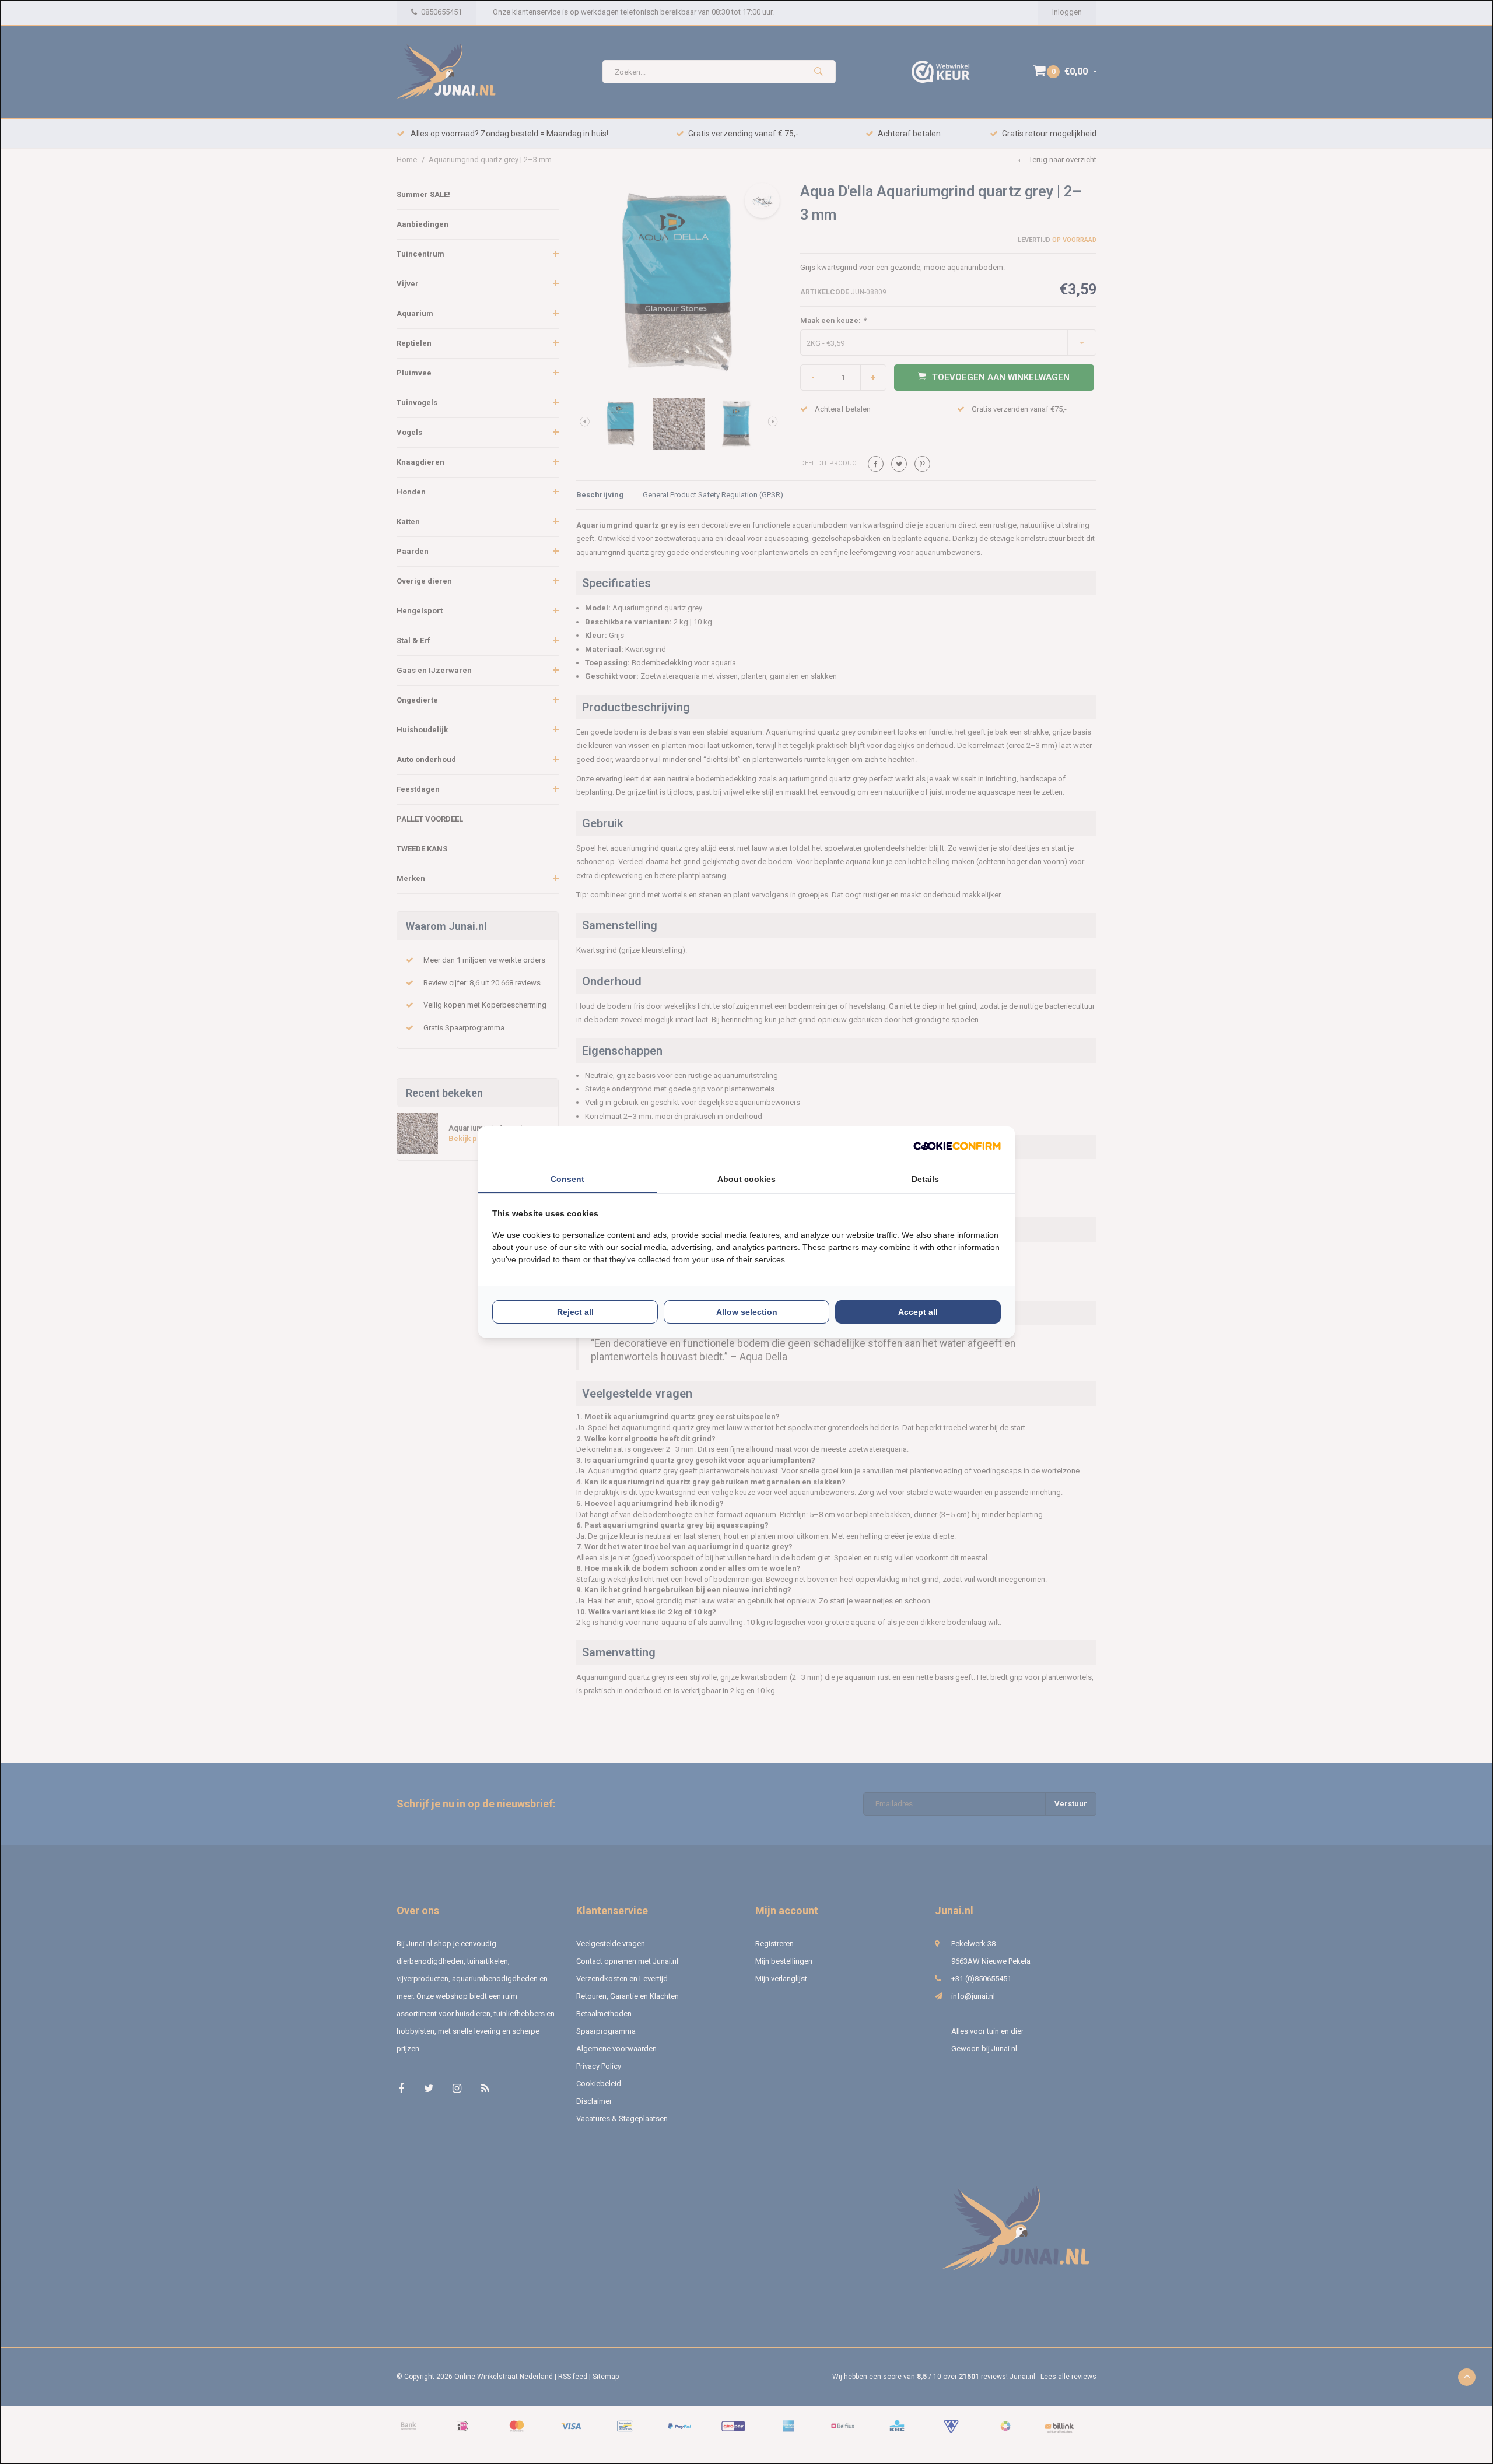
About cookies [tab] (746, 1179)
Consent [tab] (567, 1179)
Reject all (575, 1312)
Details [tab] (925, 1179)
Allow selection (747, 1312)
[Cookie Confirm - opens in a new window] (957, 1146)
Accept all (918, 1312)
